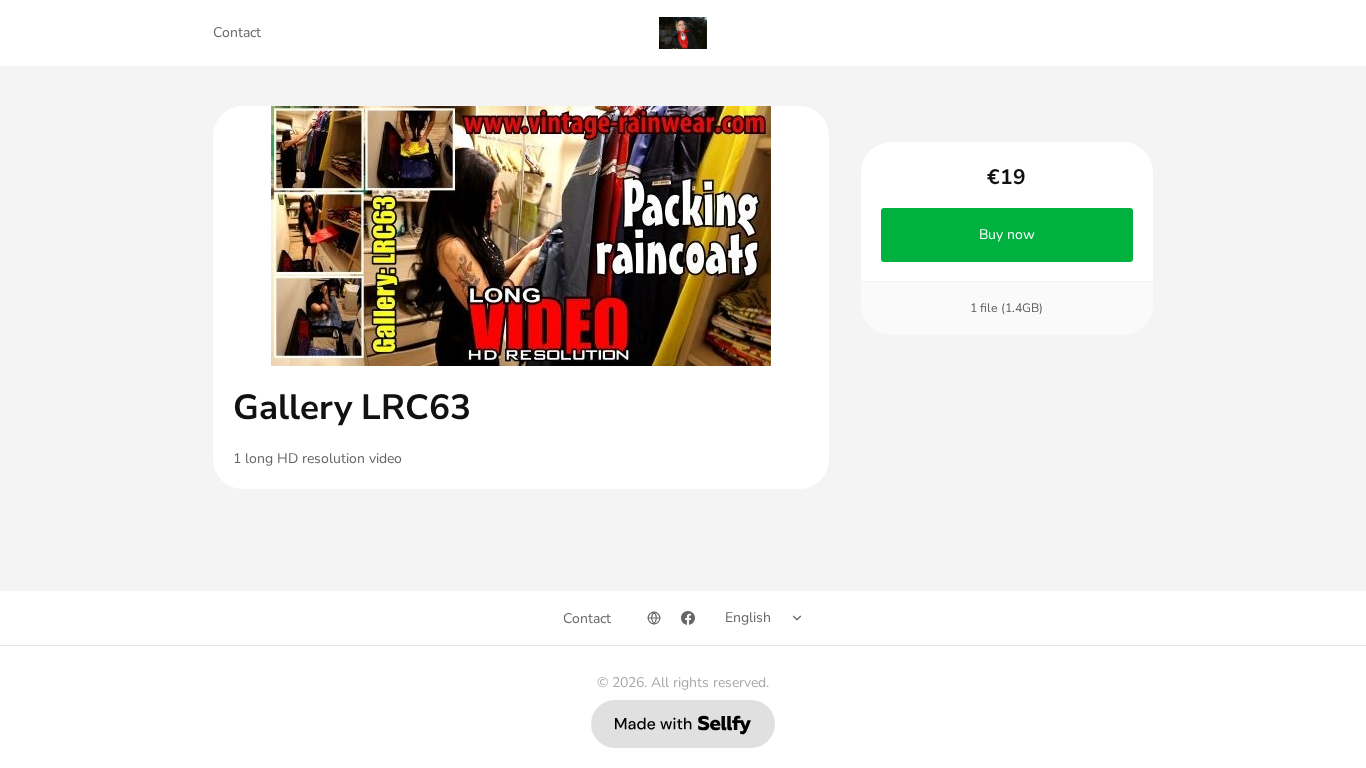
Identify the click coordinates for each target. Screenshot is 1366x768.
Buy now (1007, 234)
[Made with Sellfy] (683, 724)
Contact (237, 32)
